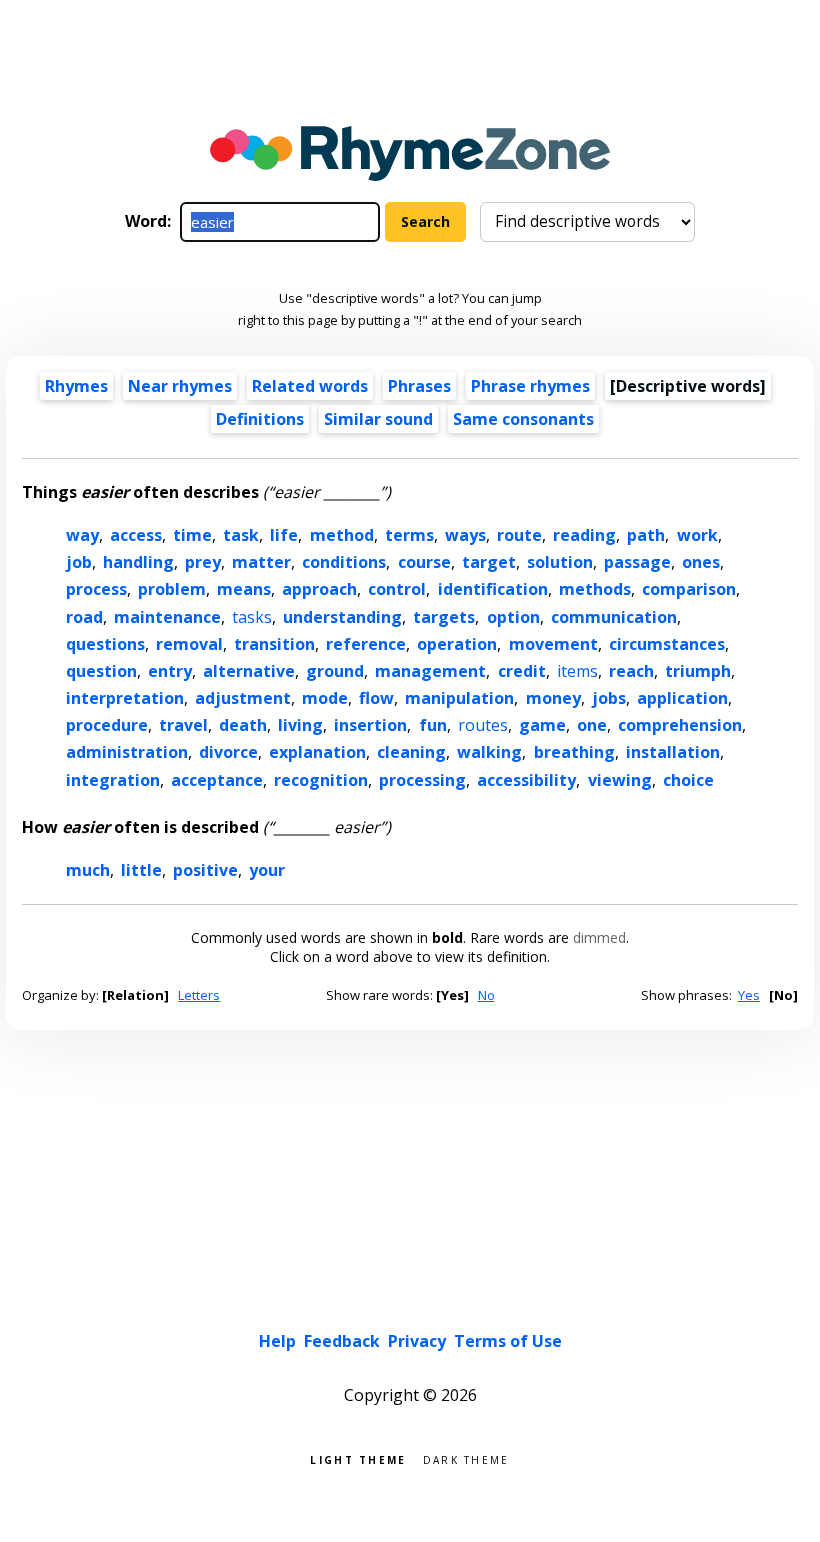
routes (483, 725)
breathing (574, 752)
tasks (252, 617)
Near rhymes (180, 386)
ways (465, 535)
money (553, 698)
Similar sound (378, 419)
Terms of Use (508, 1341)
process (96, 589)
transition (274, 644)
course (424, 562)
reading (584, 535)
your (267, 870)
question (101, 671)
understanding (342, 617)
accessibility (526, 780)
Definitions (260, 419)
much (88, 870)
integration (113, 780)
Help (277, 1341)
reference (366, 644)
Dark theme (466, 1458)
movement (553, 644)
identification (493, 589)
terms (409, 535)
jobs (609, 698)
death (243, 725)
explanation (317, 752)
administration (127, 752)
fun (433, 725)
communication (614, 617)
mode (325, 698)
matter (261, 562)
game (542, 725)
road (84, 617)
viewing (620, 780)
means (244, 589)
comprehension (680, 725)
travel (183, 725)
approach (319, 589)
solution (560, 562)
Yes (749, 995)
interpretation (125, 698)
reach (631, 671)
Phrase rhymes (530, 386)
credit (522, 671)
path (646, 535)
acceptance (217, 780)
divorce (228, 752)
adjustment (243, 698)
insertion (370, 725)
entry (170, 671)
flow (376, 698)
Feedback (342, 1341)
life (284, 535)
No (486, 995)
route (519, 535)
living (300, 725)
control (397, 589)
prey (203, 562)
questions (105, 644)
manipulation (459, 698)
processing (422, 780)
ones (701, 562)
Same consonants (523, 419)
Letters (199, 995)
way (82, 535)
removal (189, 644)
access (136, 535)
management (430, 671)
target (489, 562)
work (697, 535)
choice (688, 780)
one (592, 725)
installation (673, 752)
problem (172, 589)
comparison (689, 589)
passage (637, 562)
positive (205, 870)
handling (138, 562)
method (342, 535)
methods (595, 589)
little (141, 870)
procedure (107, 725)
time (192, 535)
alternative (249, 671)
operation (457, 644)
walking (489, 752)
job (79, 562)
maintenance (167, 617)
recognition (321, 780)
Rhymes (76, 386)
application (682, 698)
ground (335, 671)
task (241, 535)
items (577, 671)
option (513, 617)
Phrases (419, 386)
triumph (698, 671)
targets (444, 617)
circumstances (667, 644)
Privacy (417, 1341)
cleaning (411, 752)
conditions (344, 562)
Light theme (358, 1458)
